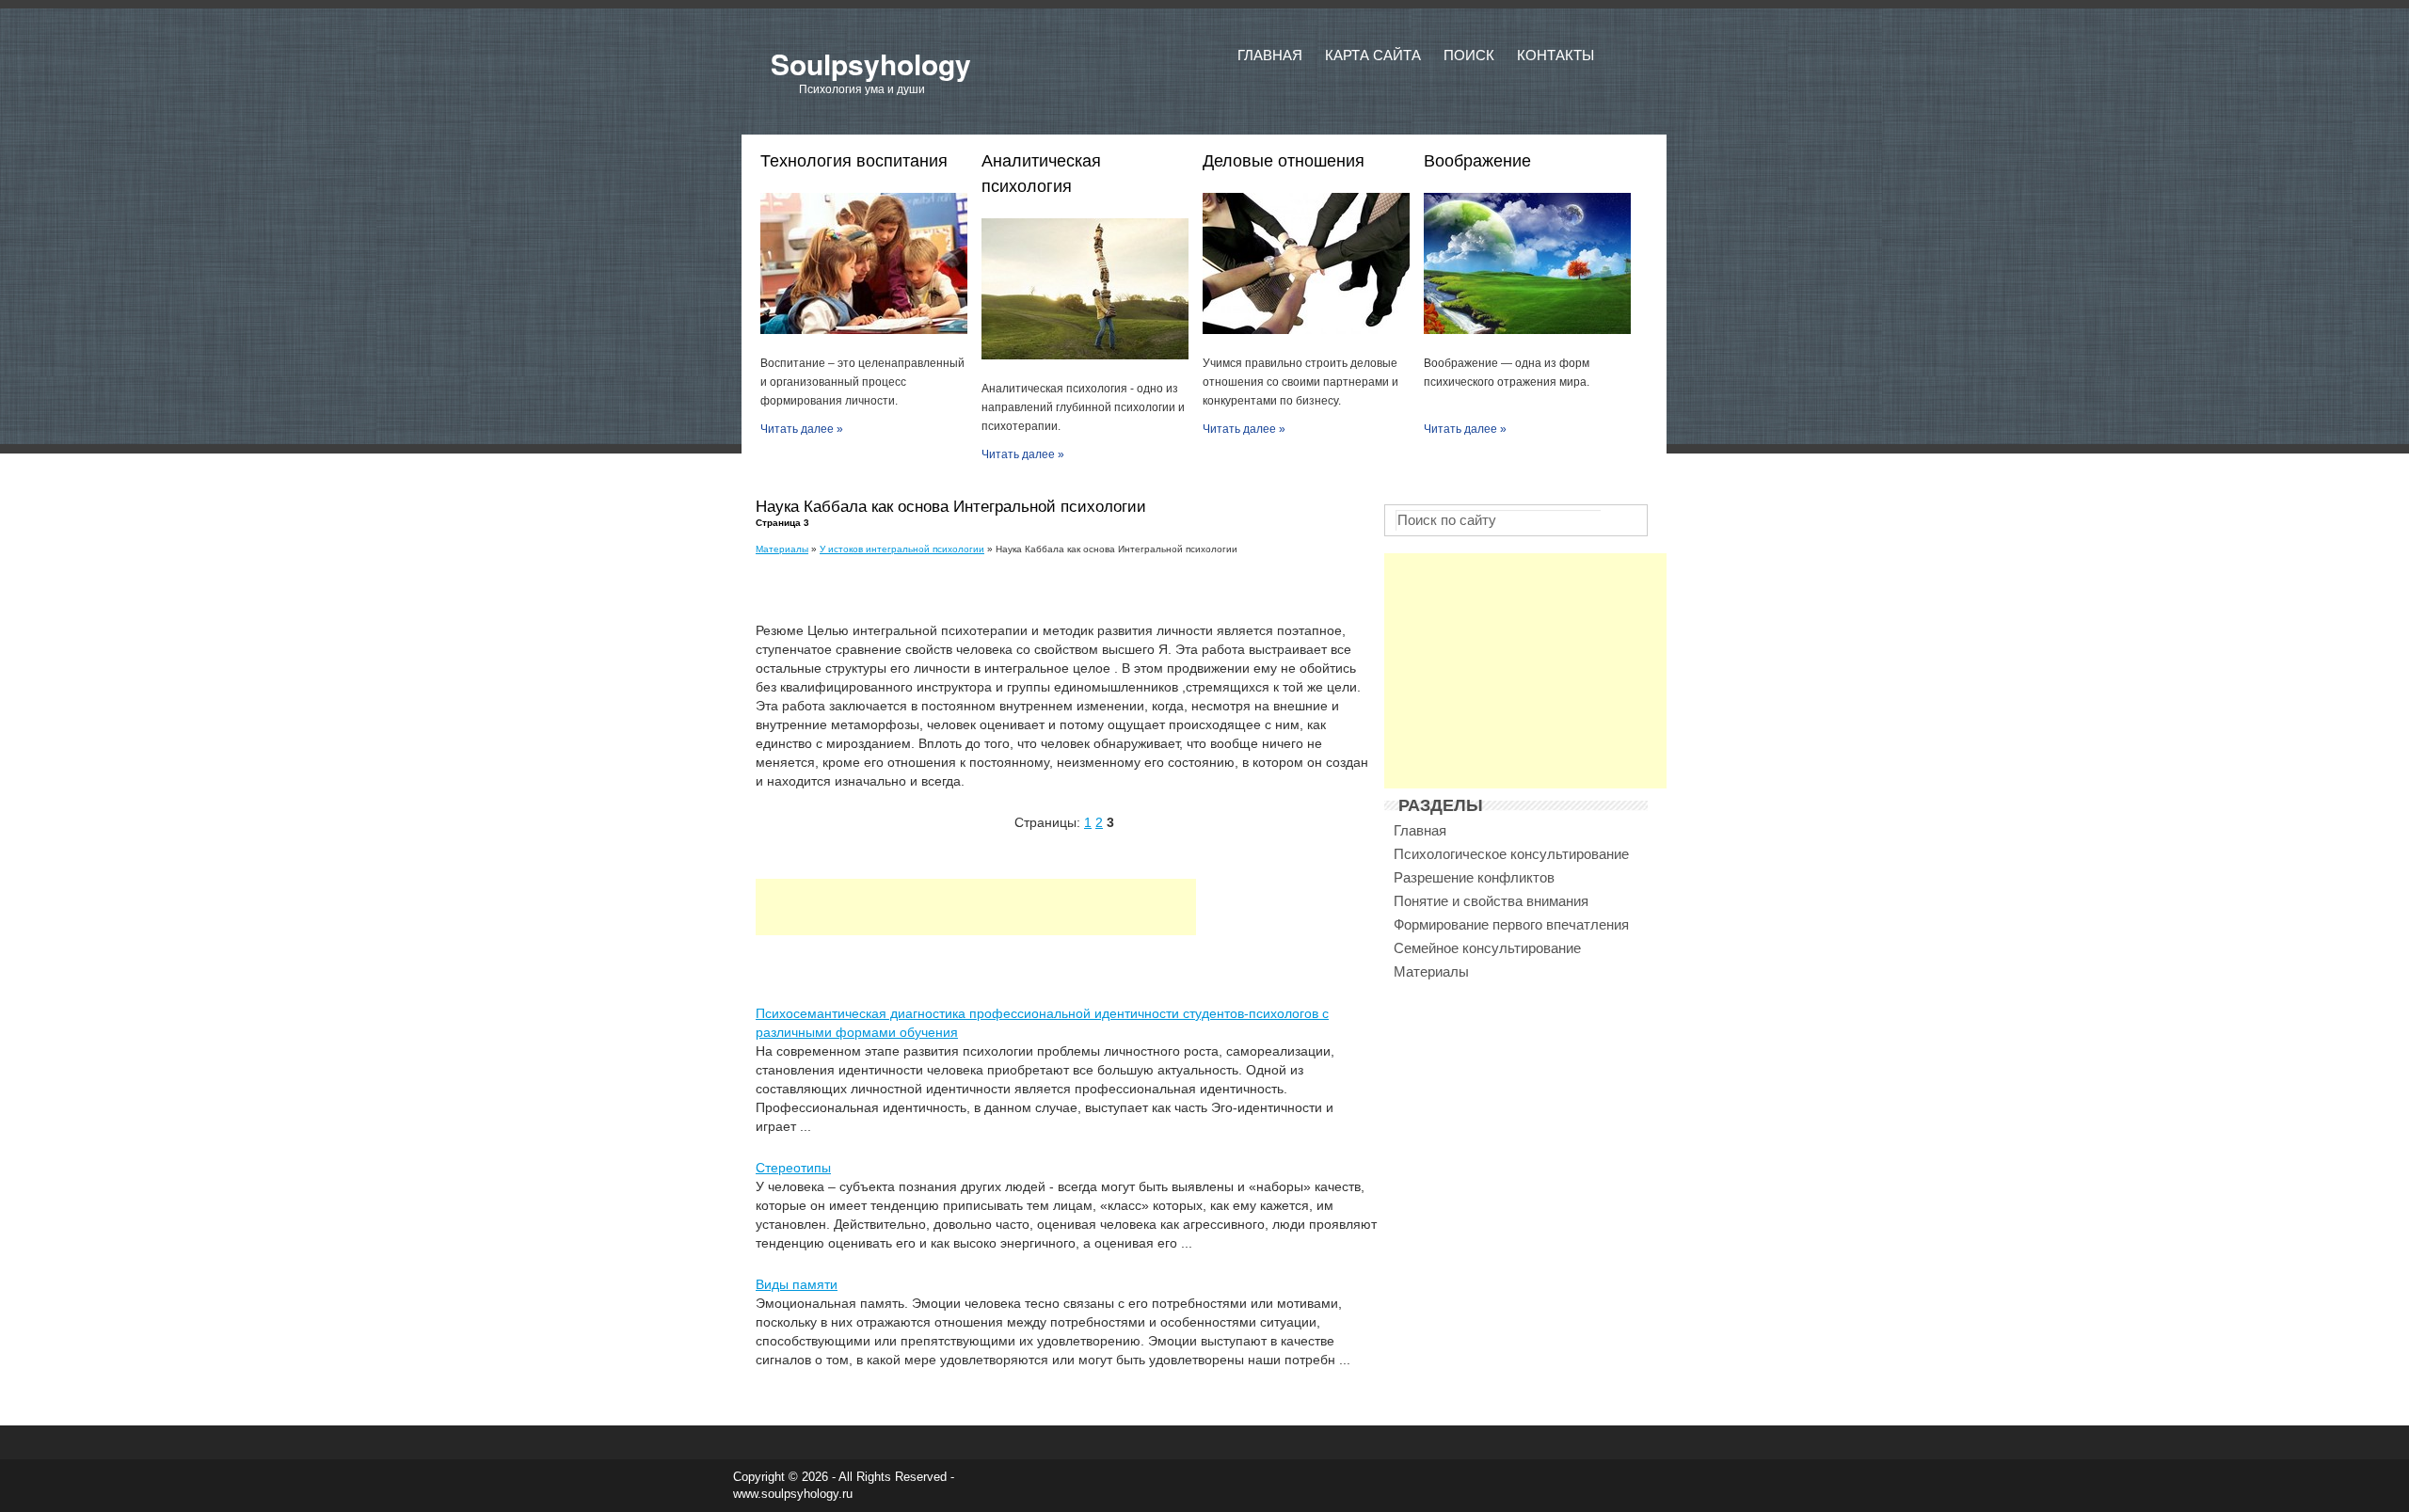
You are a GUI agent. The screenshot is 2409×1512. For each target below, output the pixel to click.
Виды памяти (797, 1284)
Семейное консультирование (1487, 948)
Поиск (1469, 55)
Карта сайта (1373, 55)
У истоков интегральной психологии (902, 549)
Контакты (1555, 55)
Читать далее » (802, 429)
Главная (1270, 55)
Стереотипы (793, 1168)
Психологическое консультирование (1511, 854)
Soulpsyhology (871, 64)
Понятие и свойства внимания (1491, 901)
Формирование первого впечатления (1511, 924)
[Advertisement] (976, 907)
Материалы (782, 549)
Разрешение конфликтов (1474, 877)
